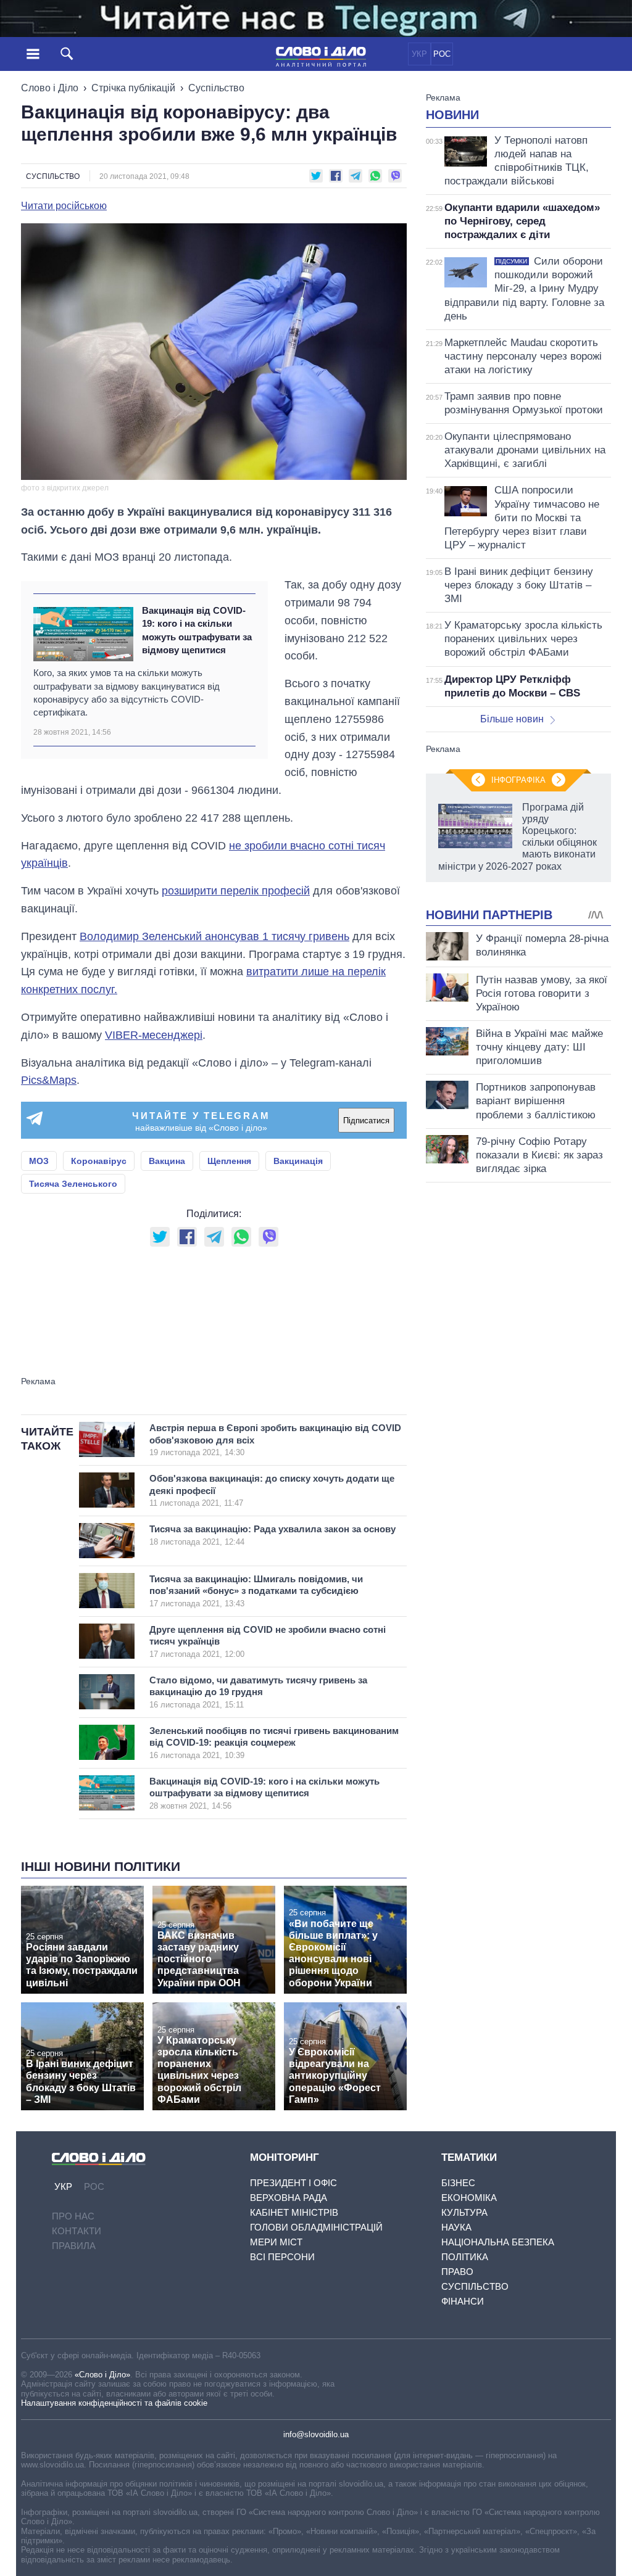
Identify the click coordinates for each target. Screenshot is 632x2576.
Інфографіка (518, 780)
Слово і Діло (50, 88)
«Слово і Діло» (102, 2375)
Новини (452, 115)
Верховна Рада (289, 2198)
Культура (464, 2212)
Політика (465, 2257)
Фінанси (463, 2301)
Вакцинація (298, 1161)
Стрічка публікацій (133, 88)
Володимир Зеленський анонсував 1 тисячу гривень (214, 936)
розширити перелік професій (236, 891)
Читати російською (64, 206)
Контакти (77, 2231)
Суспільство (216, 88)
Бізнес (458, 2183)
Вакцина (167, 1161)
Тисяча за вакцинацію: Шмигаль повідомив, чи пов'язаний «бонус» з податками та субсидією (256, 1591)
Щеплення (229, 1161)
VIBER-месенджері (154, 1035)
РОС (442, 54)
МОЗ (39, 1161)
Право (457, 2272)
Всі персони (282, 2257)
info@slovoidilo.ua (316, 2434)
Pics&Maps (49, 1080)
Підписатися (366, 1121)
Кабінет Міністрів (294, 2212)
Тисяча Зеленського (73, 1184)
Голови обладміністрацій (316, 2227)
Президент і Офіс (293, 2183)
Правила (74, 2246)
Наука (456, 2227)
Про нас (73, 2216)
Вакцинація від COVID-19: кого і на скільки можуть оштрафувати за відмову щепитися (197, 630)
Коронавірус (99, 1161)
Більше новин (512, 719)
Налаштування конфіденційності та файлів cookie (114, 2403)
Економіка (469, 2198)
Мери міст (276, 2242)
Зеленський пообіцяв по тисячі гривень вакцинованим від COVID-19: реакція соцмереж (274, 1743)
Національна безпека (498, 2242)
